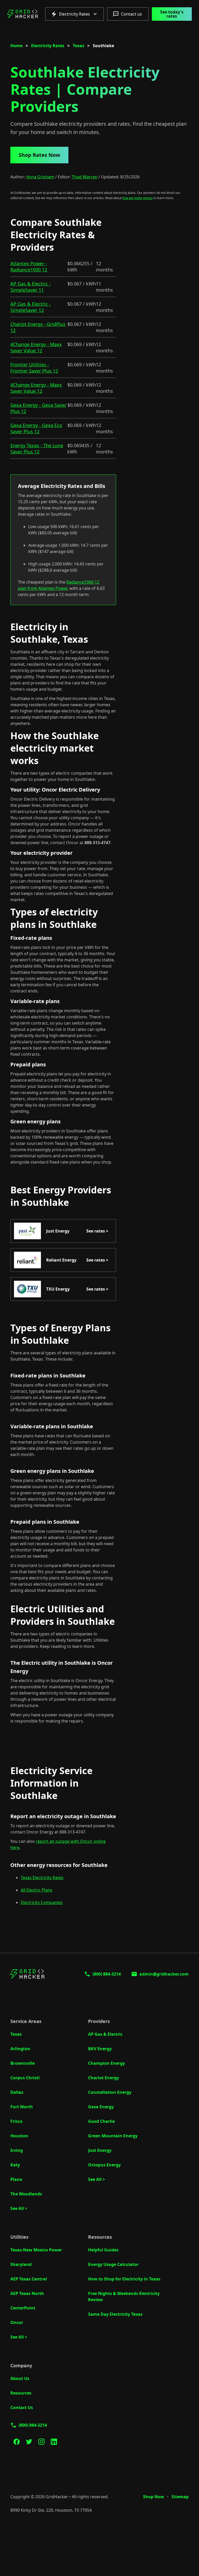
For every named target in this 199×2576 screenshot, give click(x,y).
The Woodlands (26, 2194)
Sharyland (21, 2264)
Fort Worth (22, 2107)
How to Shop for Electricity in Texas (124, 2279)
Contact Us (22, 2407)
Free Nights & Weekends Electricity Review (124, 2297)
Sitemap (180, 2497)
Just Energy (100, 2150)
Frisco (16, 2121)
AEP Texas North (27, 2293)
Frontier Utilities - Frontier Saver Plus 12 (34, 368)
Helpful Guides (103, 2250)
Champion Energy (106, 2063)
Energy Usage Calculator (113, 2264)
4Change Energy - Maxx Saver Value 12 (36, 347)
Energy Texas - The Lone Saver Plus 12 (37, 449)
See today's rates (172, 14)
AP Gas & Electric (105, 2034)
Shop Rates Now (39, 155)
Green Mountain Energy (113, 2136)
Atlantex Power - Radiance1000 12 (29, 267)
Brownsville (23, 2063)
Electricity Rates (48, 46)
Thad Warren (85, 177)
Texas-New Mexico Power (36, 2250)
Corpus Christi (25, 2078)
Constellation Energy (110, 2092)
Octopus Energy (104, 2165)
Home (16, 46)
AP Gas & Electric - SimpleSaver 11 (31, 287)
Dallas (17, 2092)
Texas (79, 46)
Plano (16, 2179)
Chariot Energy (104, 2078)
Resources (21, 2393)
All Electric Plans (37, 1890)
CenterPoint (23, 2308)
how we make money (137, 198)
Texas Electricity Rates (42, 1878)
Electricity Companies (42, 1902)
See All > (19, 2208)
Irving (17, 2150)
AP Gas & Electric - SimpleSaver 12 (31, 307)
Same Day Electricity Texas (115, 2314)
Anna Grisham (40, 177)
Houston (19, 2136)
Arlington (20, 2049)
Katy (15, 2165)
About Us (20, 2378)
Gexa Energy (101, 2107)
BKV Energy (100, 2049)
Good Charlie (101, 2121)
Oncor (17, 2322)
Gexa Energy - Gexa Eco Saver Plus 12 (36, 428)
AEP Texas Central (29, 2279)
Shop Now (154, 2497)
